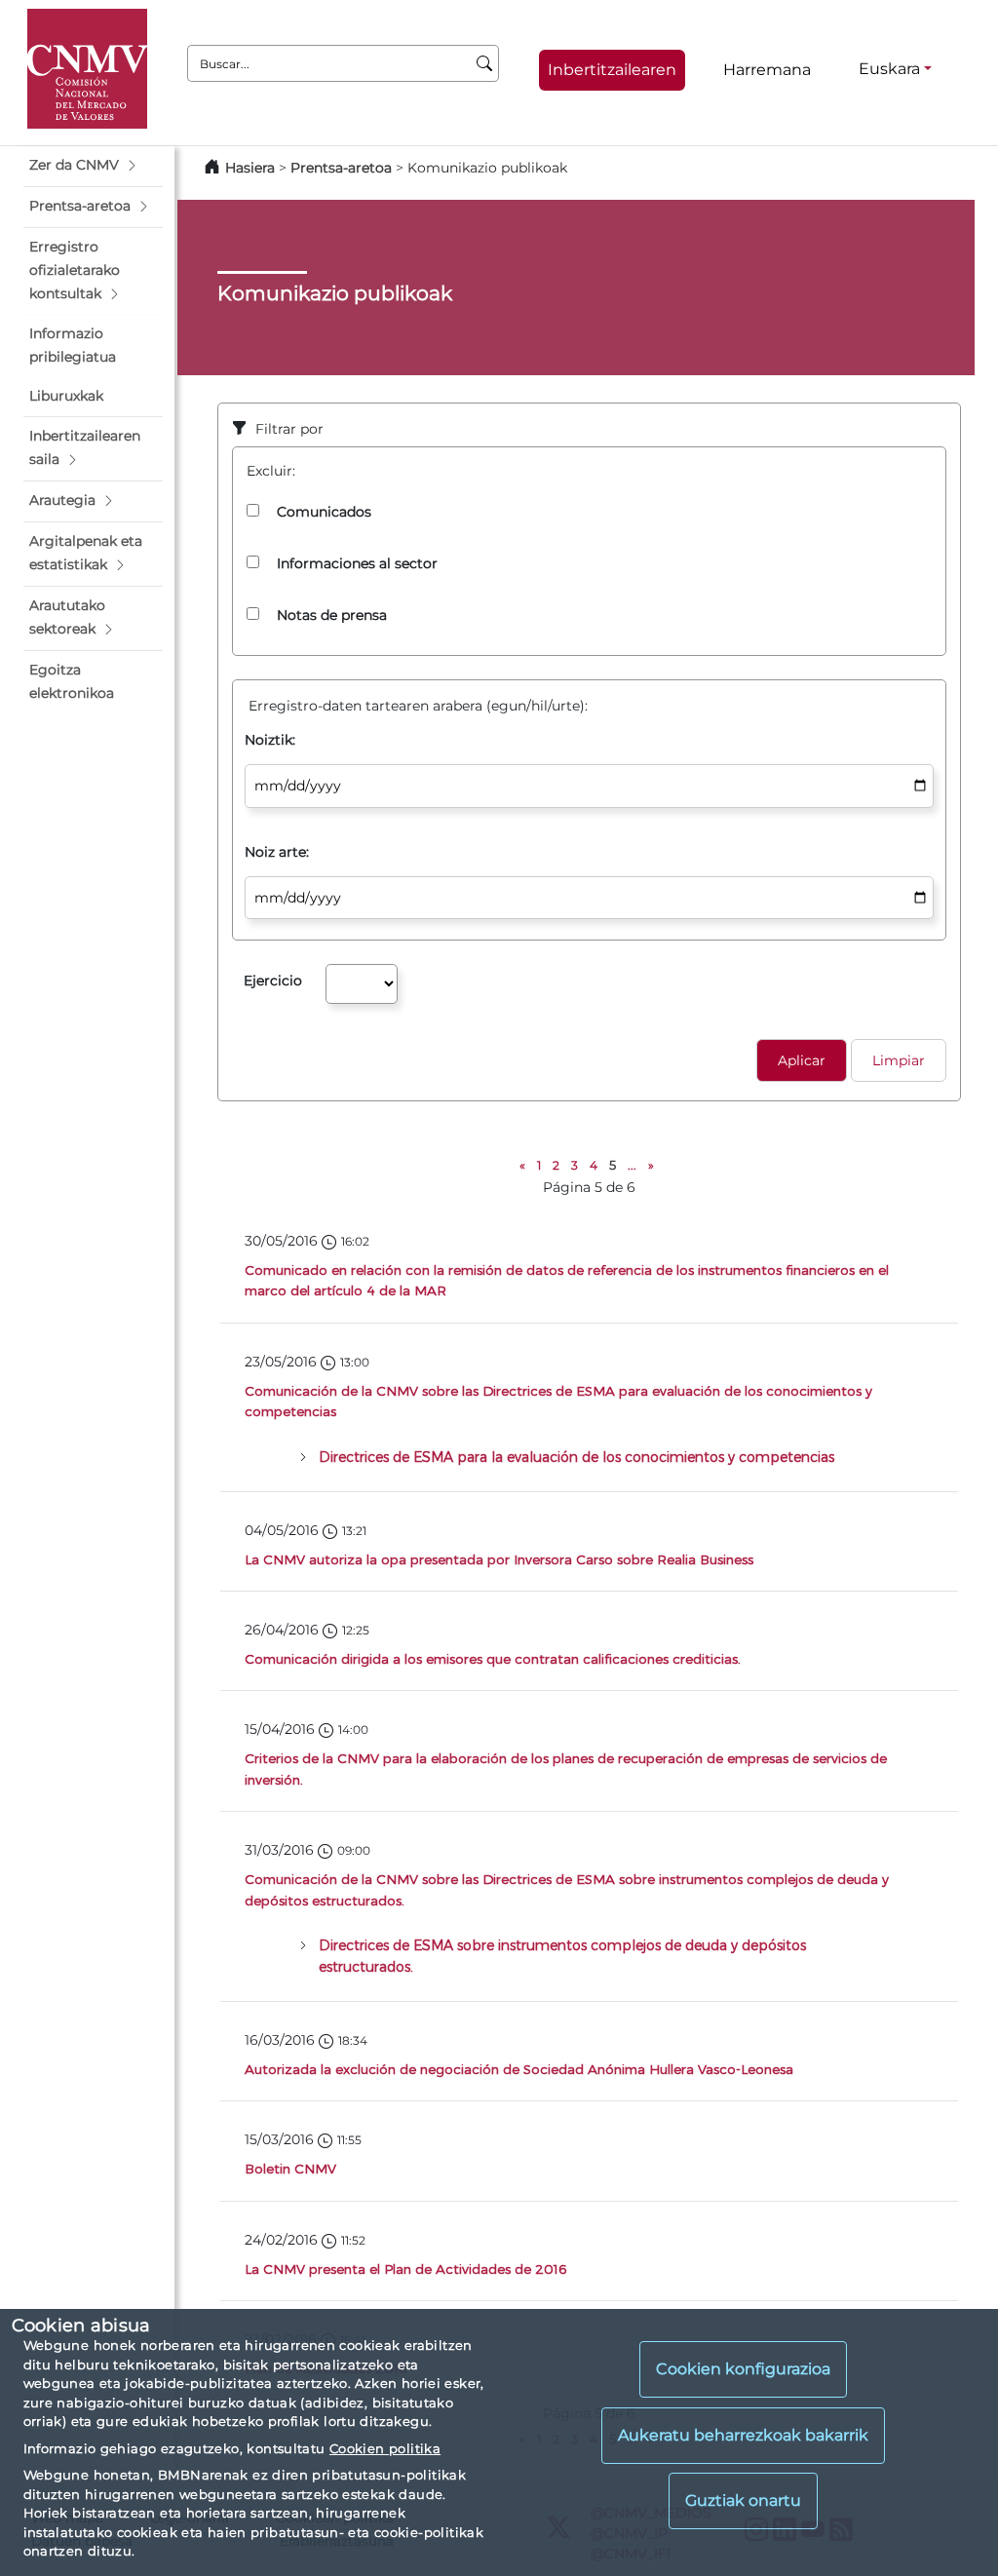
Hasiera (250, 168)
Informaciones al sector (357, 563)
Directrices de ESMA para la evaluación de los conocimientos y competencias (576, 1457)
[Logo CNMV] (87, 69)
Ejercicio (273, 980)
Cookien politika (385, 2448)
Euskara (889, 69)
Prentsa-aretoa (343, 168)
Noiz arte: (277, 852)
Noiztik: (270, 740)
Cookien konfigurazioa (743, 2369)
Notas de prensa (332, 615)
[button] (93, 166)
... (632, 1165)
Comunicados (324, 512)
